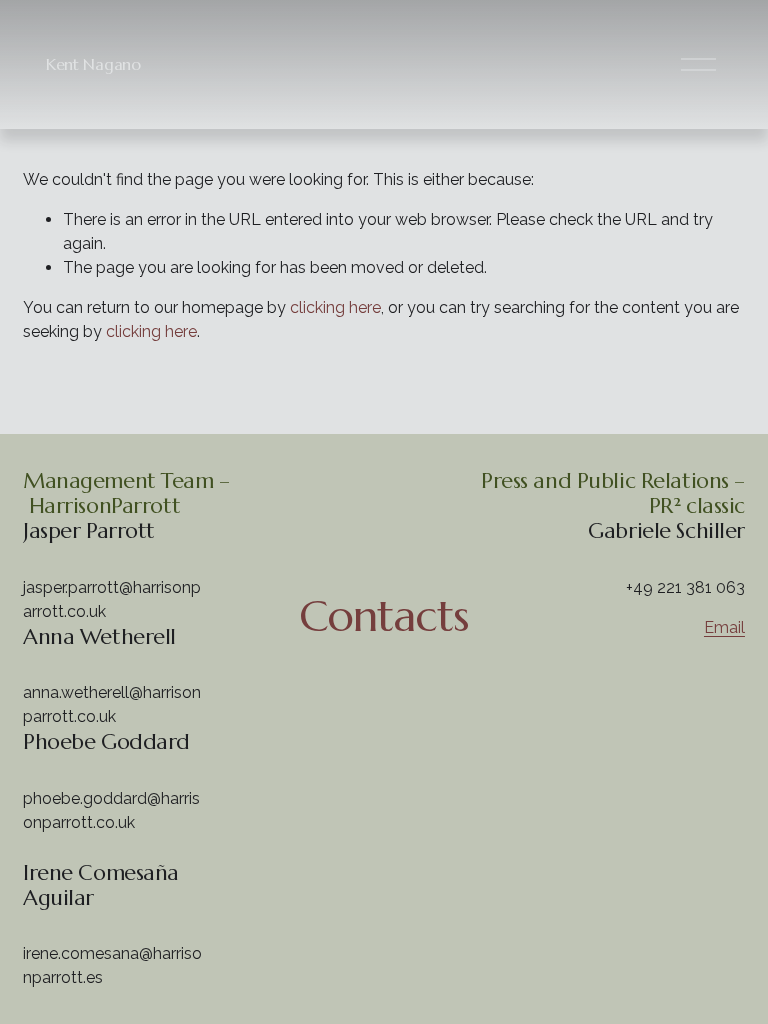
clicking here (335, 307)
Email (724, 627)
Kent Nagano (93, 64)
